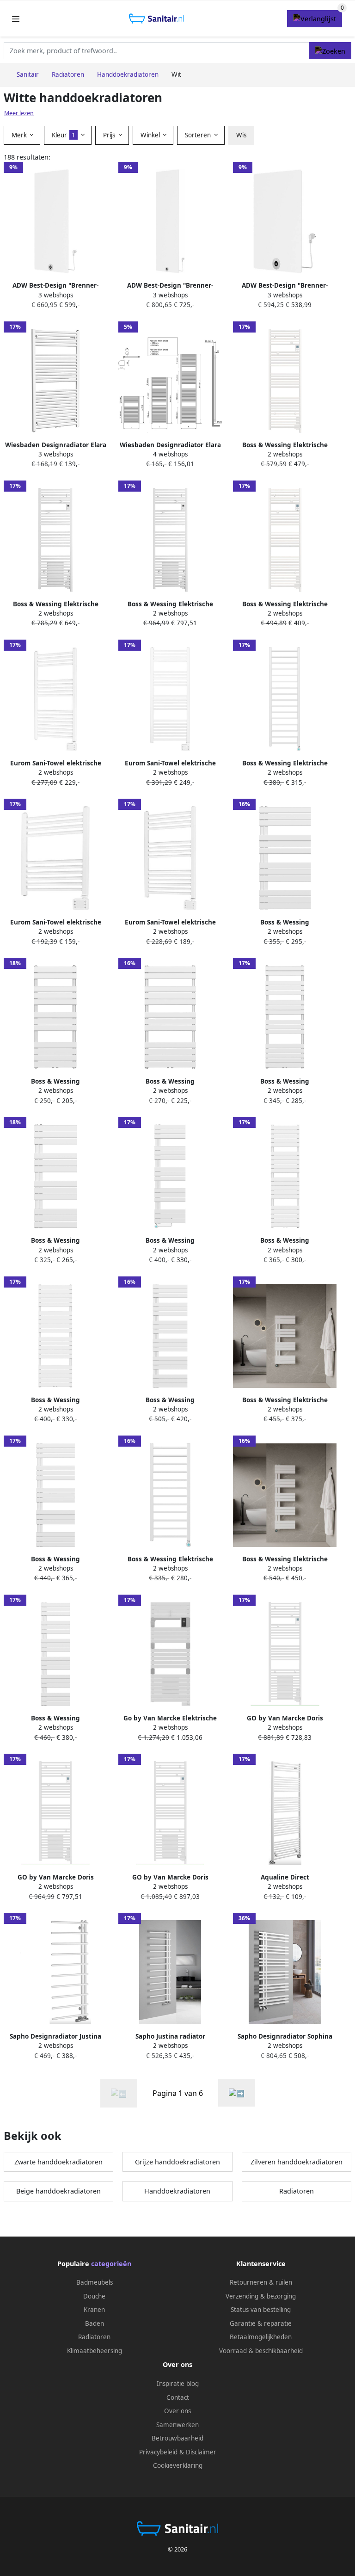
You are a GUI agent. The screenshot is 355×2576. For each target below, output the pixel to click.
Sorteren (199, 135)
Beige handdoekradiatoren (58, 2191)
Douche (94, 2296)
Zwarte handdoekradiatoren (58, 2162)
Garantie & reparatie (261, 2323)
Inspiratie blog (178, 2384)
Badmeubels (95, 2282)
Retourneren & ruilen (261, 2282)
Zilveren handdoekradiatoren (297, 2162)
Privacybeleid (158, 2452)
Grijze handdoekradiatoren (177, 2162)
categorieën (111, 2264)
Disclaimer (201, 2452)
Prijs (110, 135)
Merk (20, 135)
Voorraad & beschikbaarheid (261, 2351)
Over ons (177, 2411)
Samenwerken (177, 2425)
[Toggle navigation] (16, 19)
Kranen (94, 2310)
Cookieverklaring (178, 2465)
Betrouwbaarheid (177, 2438)
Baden (95, 2323)
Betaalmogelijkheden (261, 2337)
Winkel (151, 135)
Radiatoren (297, 2191)
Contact (178, 2397)
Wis (241, 135)
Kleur (64, 135)
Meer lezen (19, 113)
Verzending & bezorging (261, 2296)
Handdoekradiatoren (177, 2191)
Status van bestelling (261, 2310)
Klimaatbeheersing (95, 2351)
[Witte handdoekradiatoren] (237, 2093)
